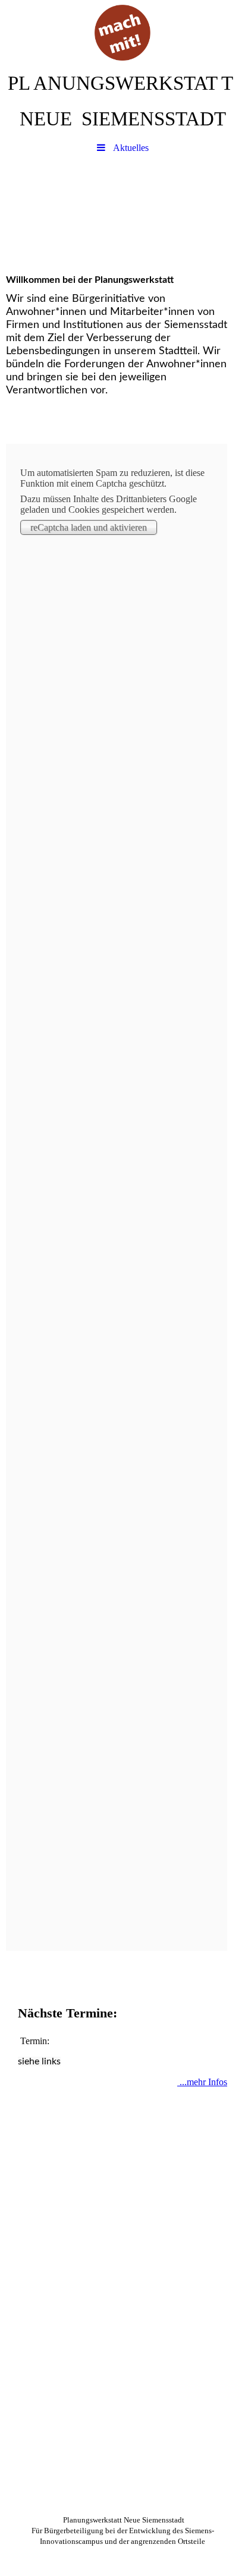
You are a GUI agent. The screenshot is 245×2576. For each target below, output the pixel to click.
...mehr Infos (202, 2082)
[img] (122, 33)
